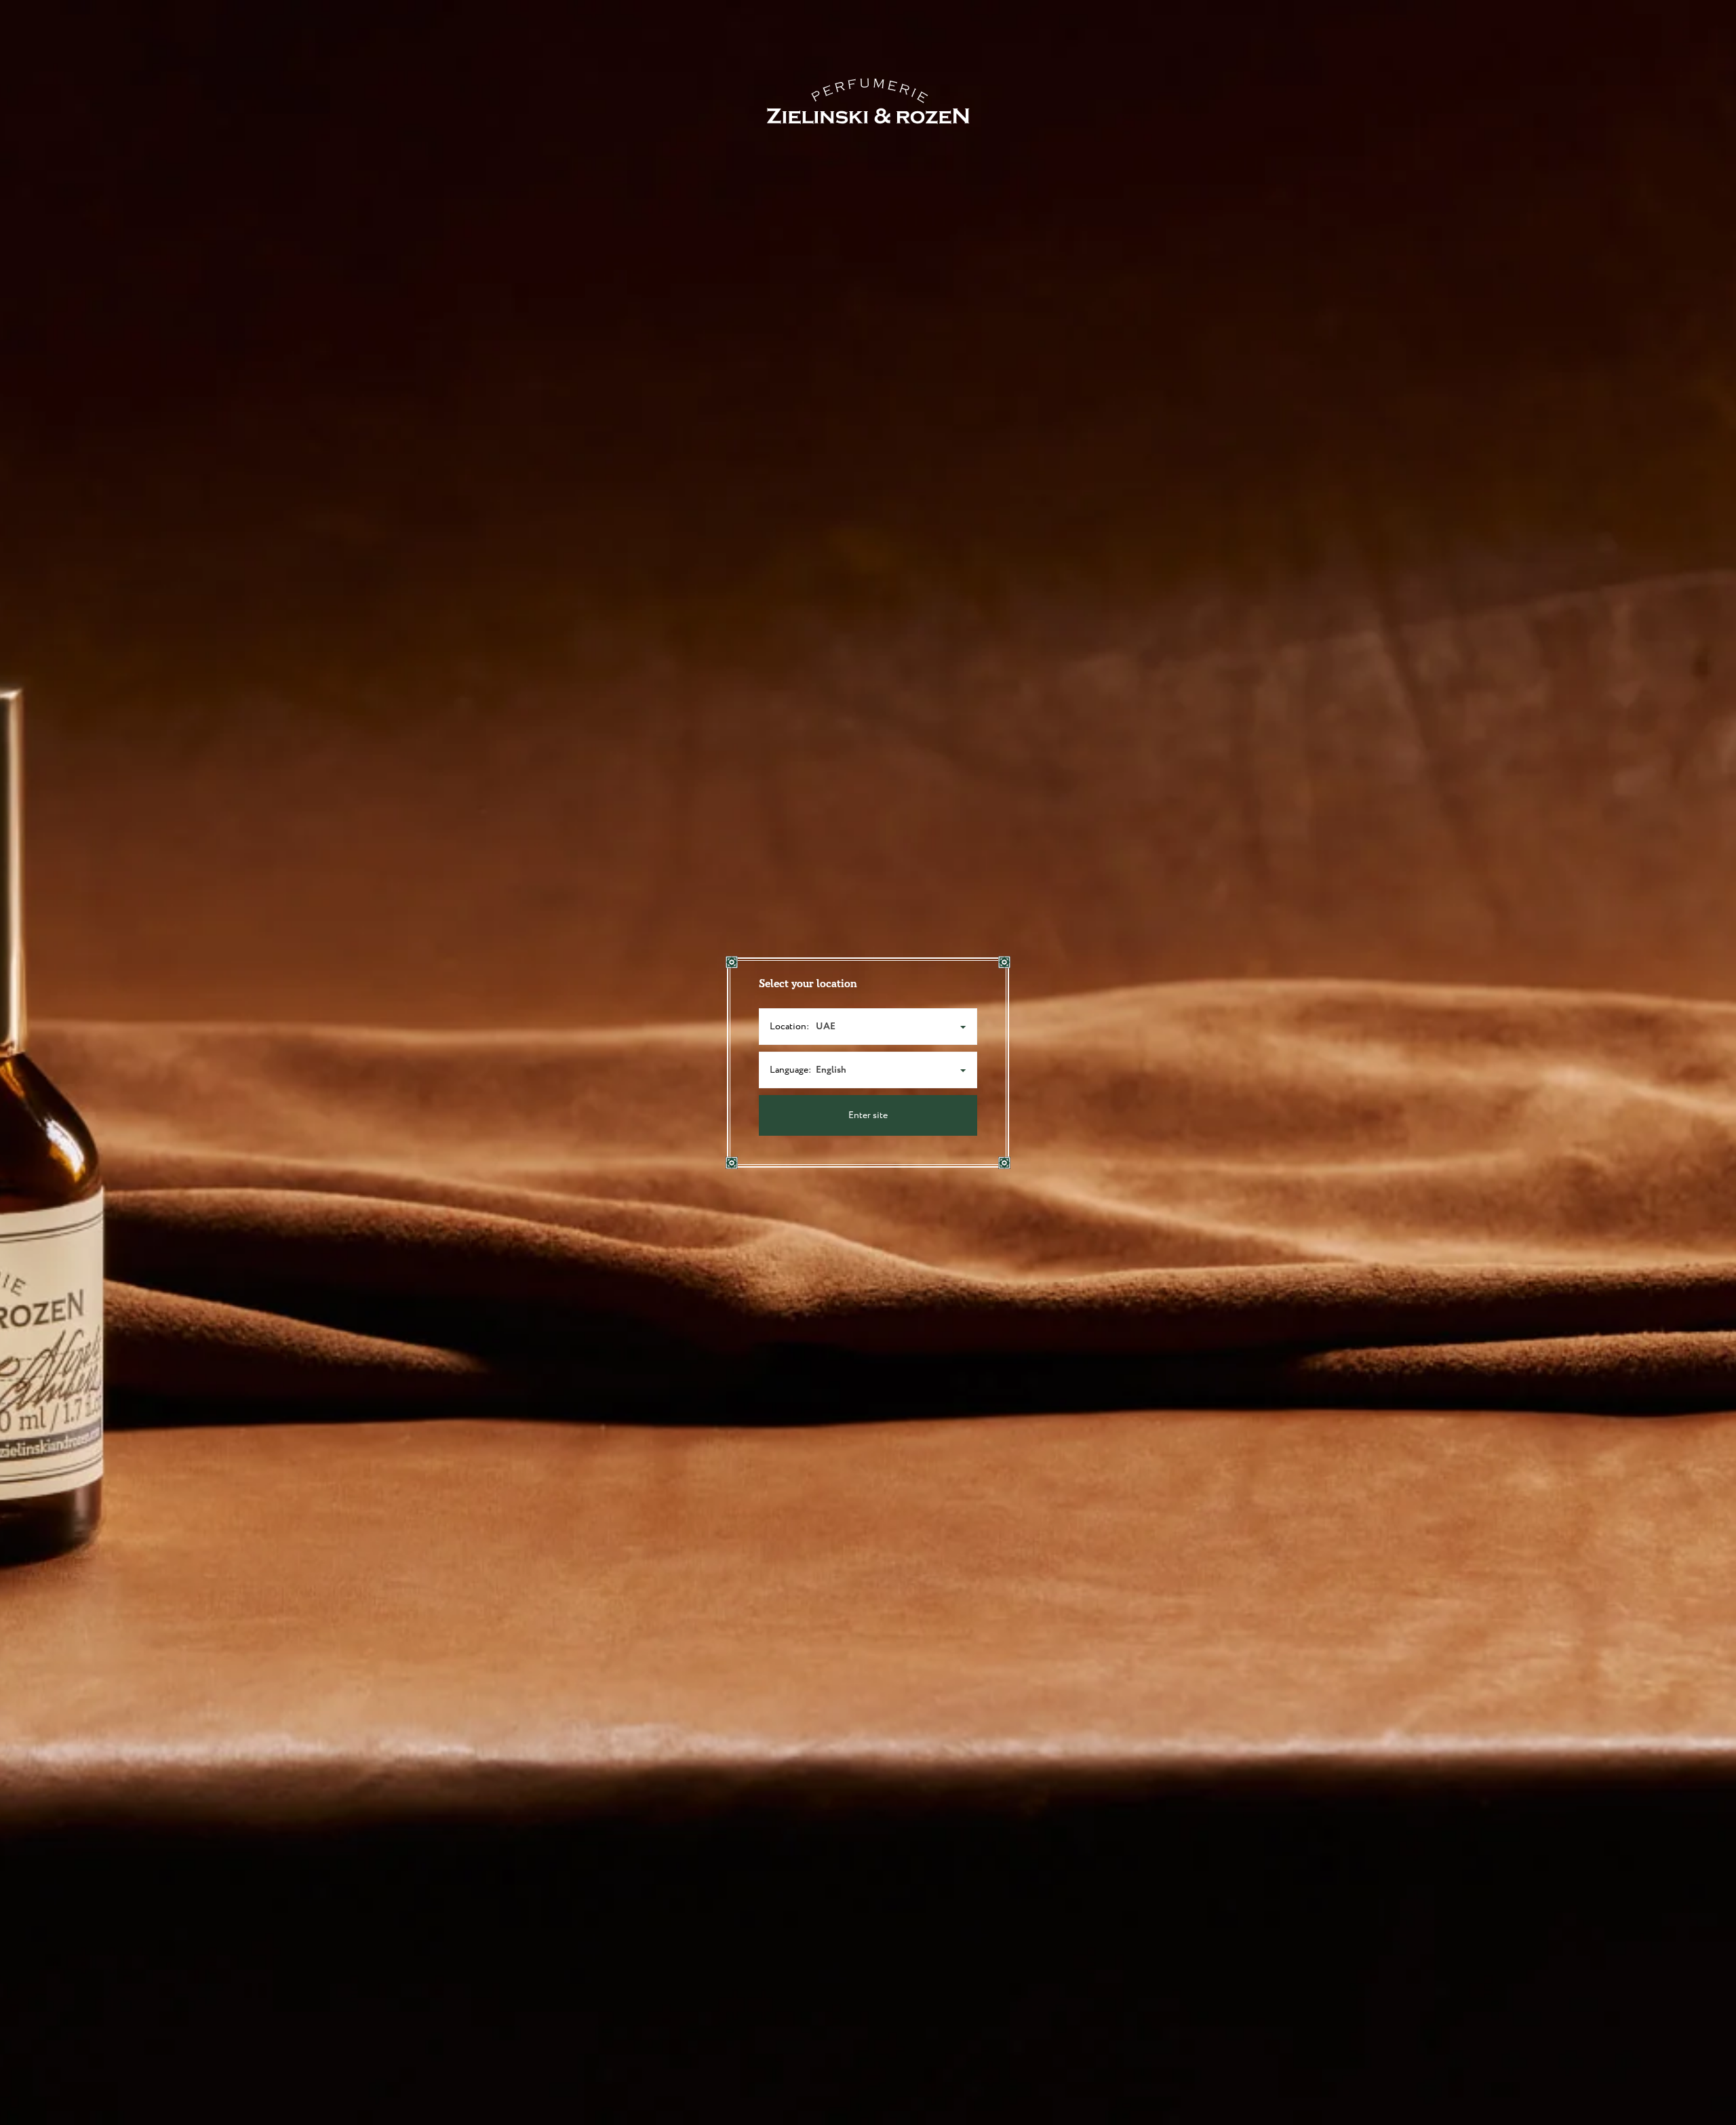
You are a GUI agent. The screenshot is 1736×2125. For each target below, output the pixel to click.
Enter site (868, 1115)
